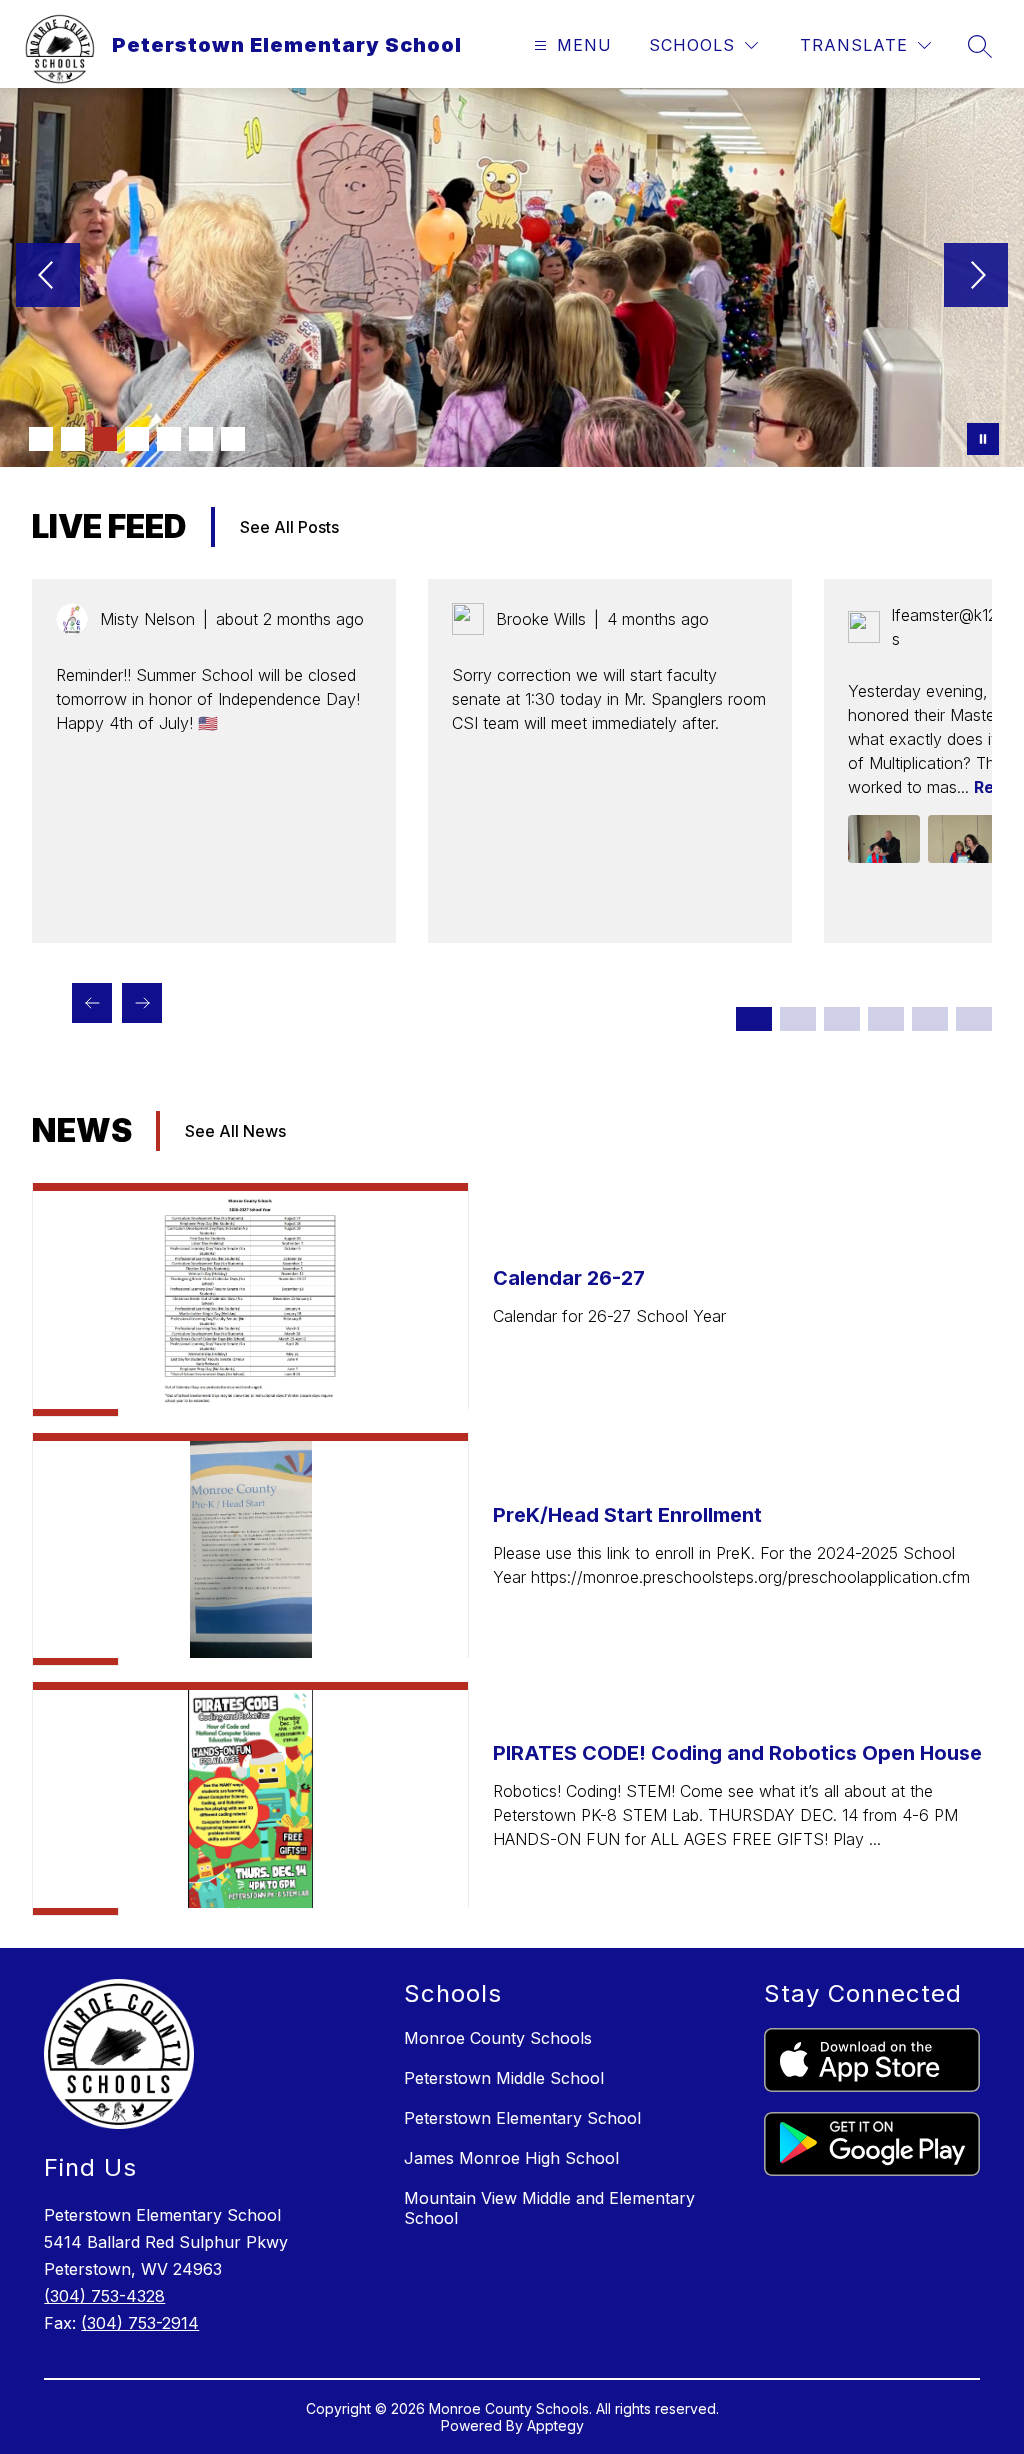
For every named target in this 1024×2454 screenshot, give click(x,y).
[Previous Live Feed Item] (92, 1003)
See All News (235, 1131)
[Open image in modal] (884, 839)
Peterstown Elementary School (522, 2118)
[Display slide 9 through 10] (930, 1019)
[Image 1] (41, 439)
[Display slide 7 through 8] (886, 1019)
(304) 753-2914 (140, 2323)
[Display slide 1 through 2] (754, 1019)
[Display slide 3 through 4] (798, 1019)
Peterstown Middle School (504, 2078)
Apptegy (555, 2425)
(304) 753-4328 (104, 2296)
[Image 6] (201, 439)
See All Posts (289, 527)
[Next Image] (976, 277)
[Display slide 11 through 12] (974, 1019)
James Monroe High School (511, 2158)
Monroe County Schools (498, 2038)
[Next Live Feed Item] (142, 1003)
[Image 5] (169, 439)
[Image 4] (137, 439)
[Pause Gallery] (983, 439)
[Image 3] (105, 439)
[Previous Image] (48, 277)
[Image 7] (233, 439)
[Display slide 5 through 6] (842, 1019)
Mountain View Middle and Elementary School (549, 2208)
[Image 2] (73, 439)
